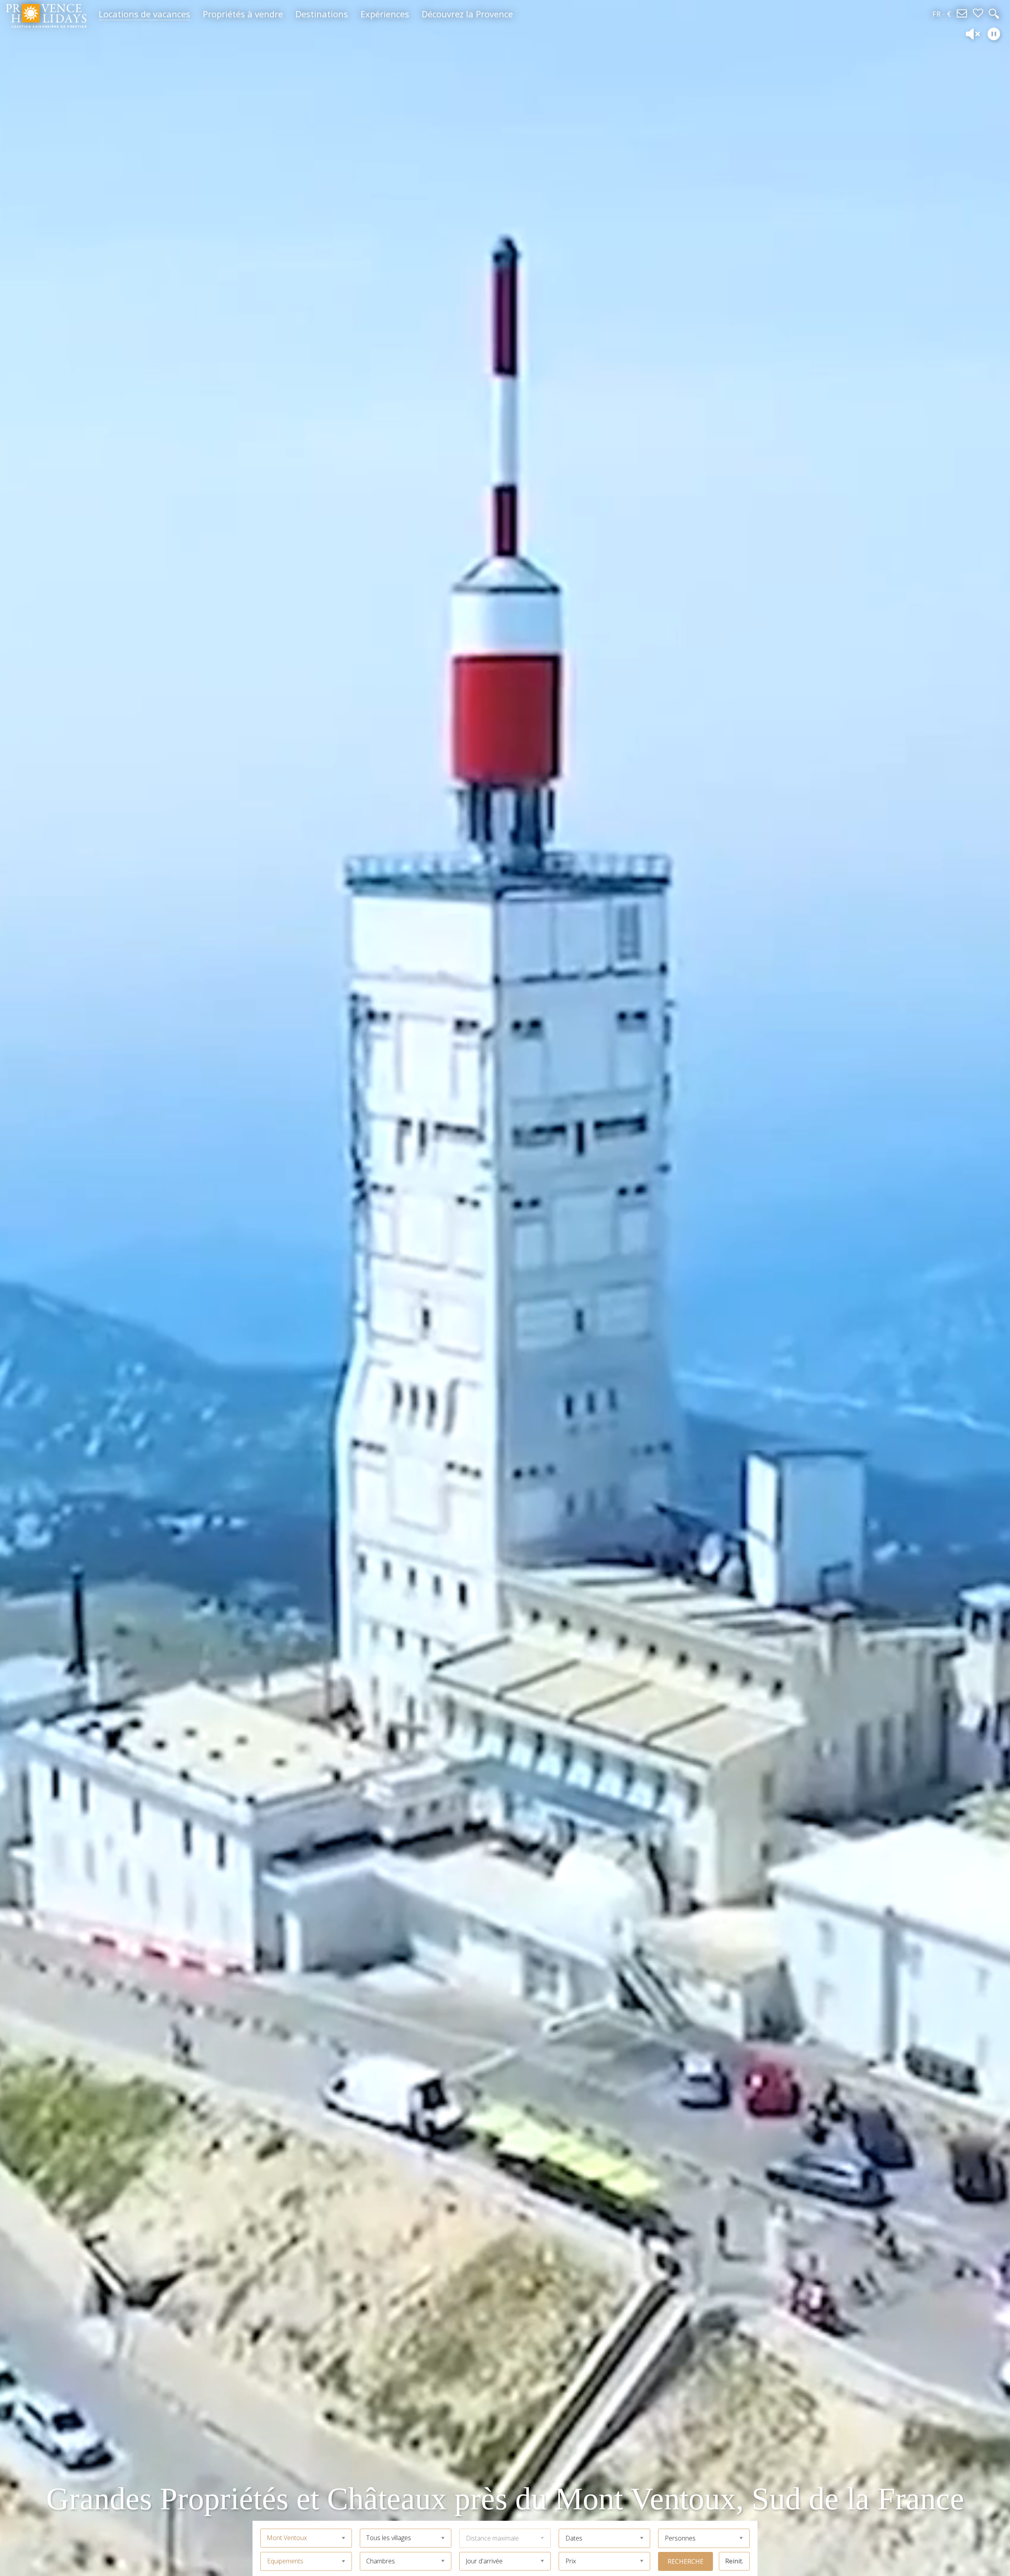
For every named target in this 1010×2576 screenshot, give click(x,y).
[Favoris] (978, 14)
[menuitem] (144, 14)
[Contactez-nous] (962, 14)
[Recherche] (994, 14)
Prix (571, 2561)
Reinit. (734, 2561)
